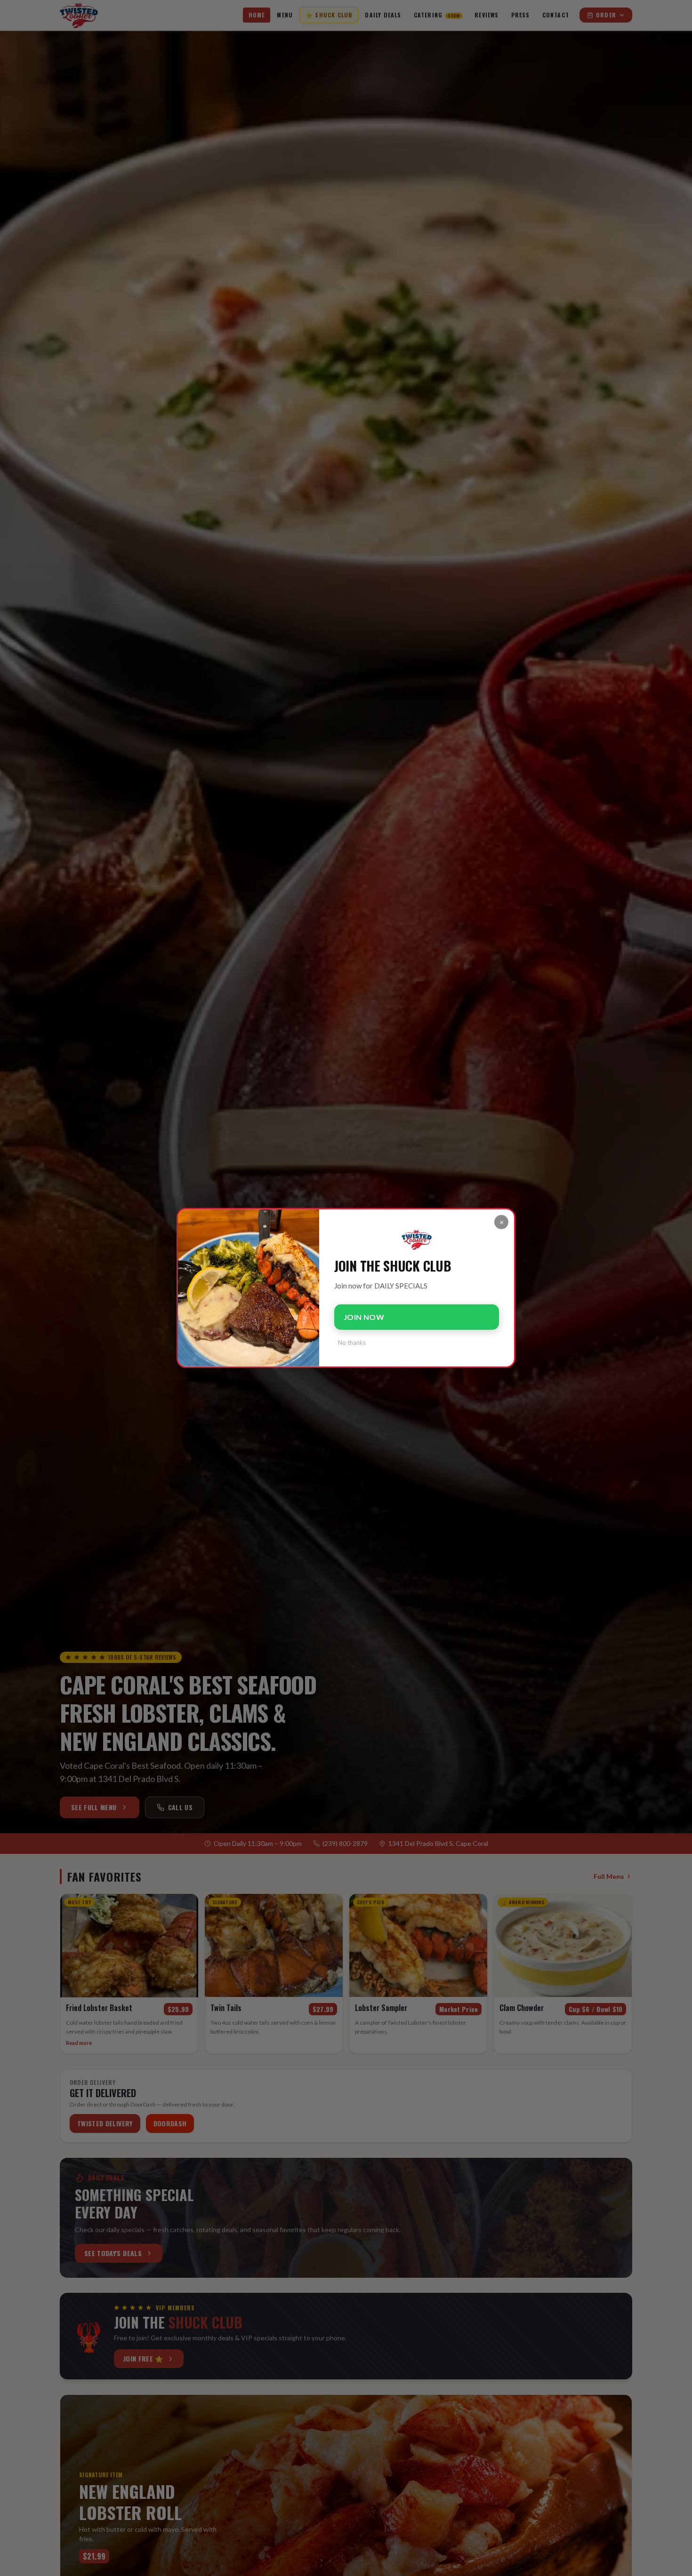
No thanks (352, 1343)
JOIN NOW (364, 1317)
